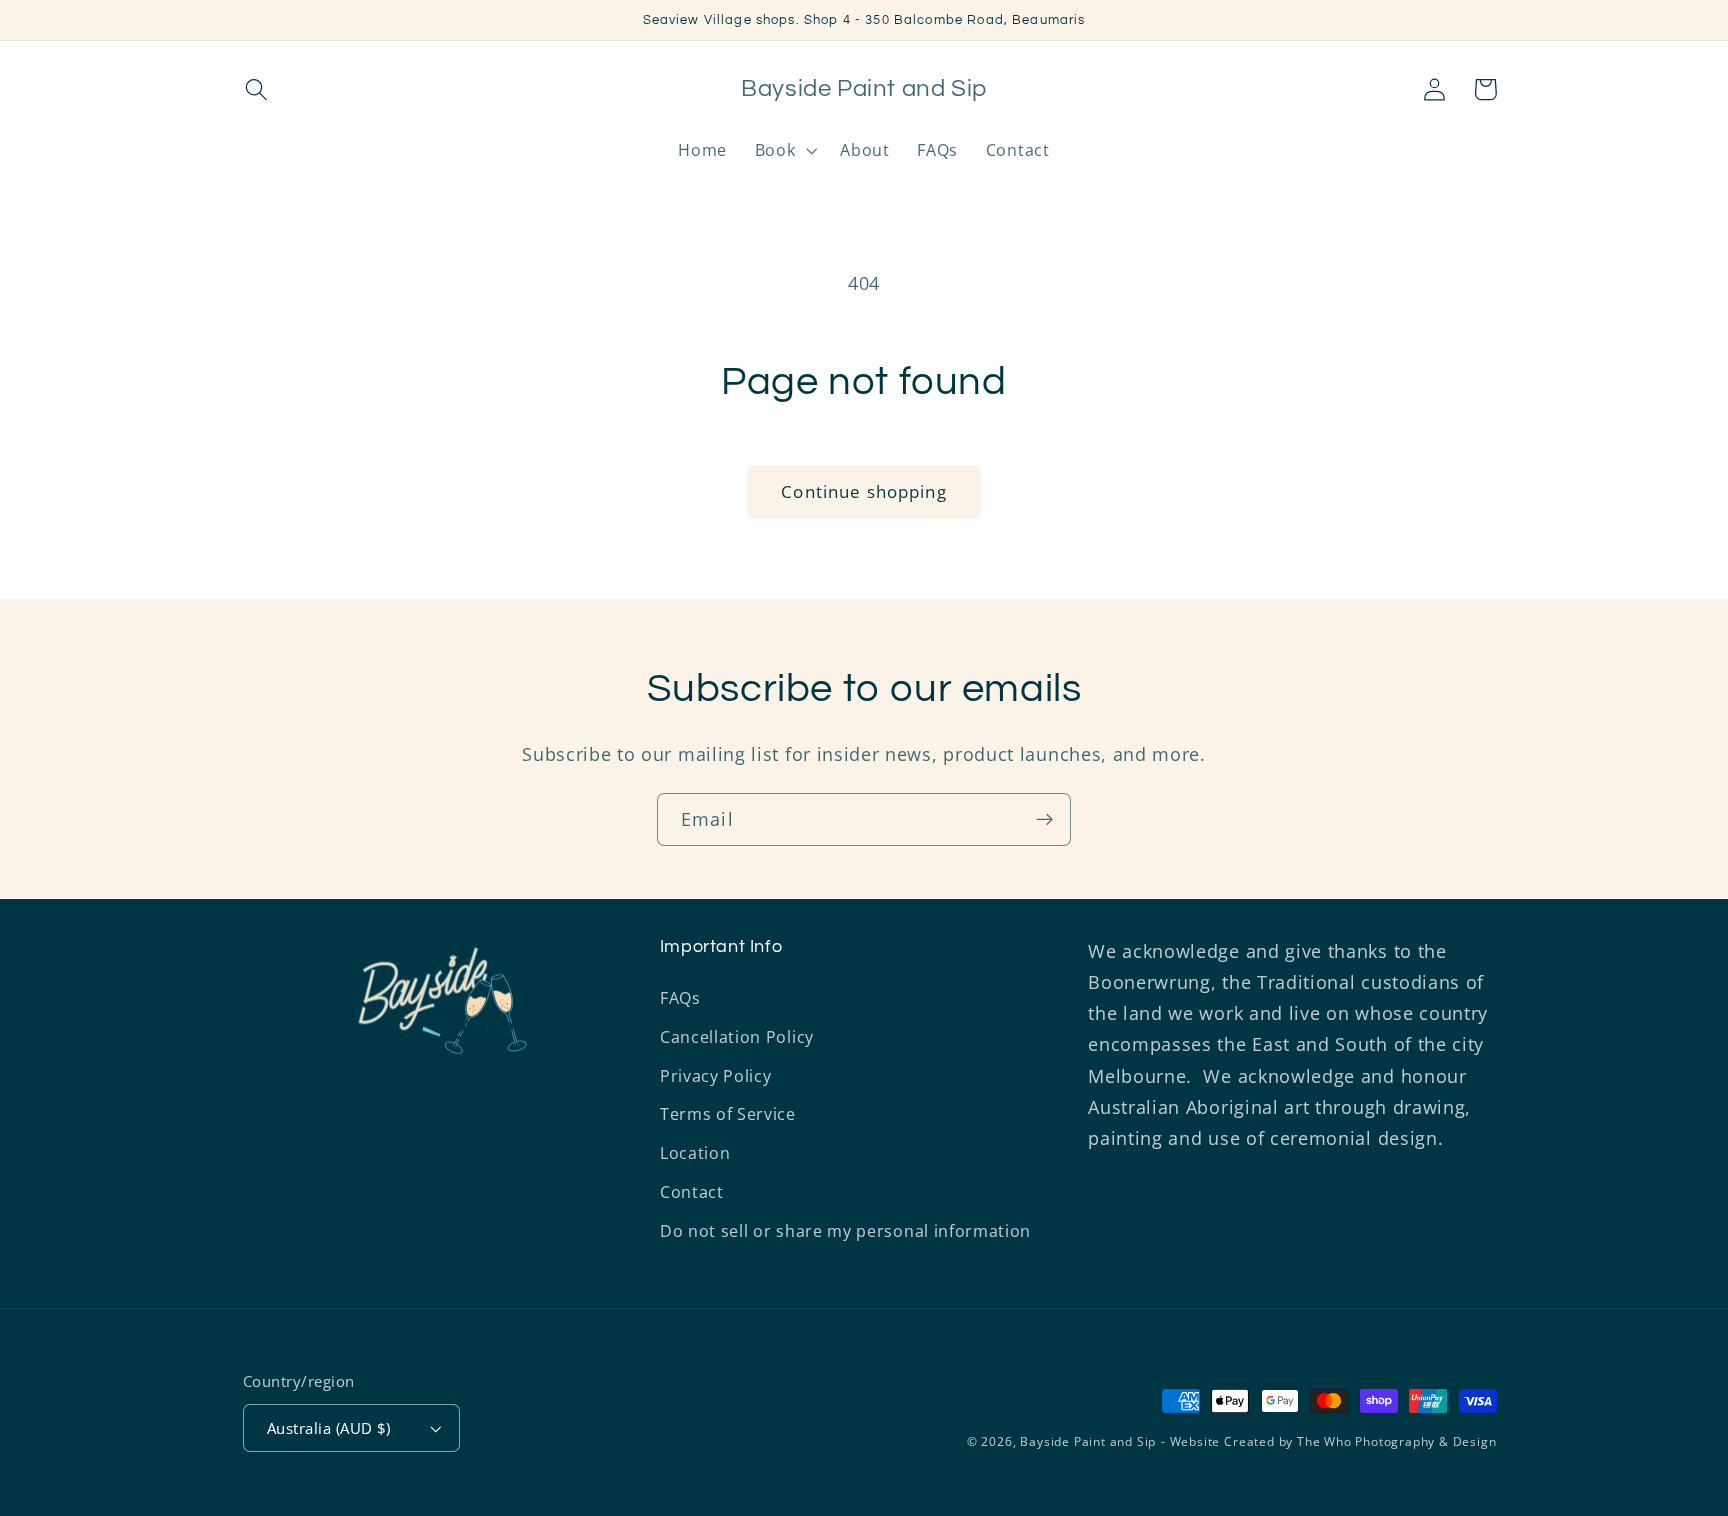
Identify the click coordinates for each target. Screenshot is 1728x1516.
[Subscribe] (1044, 820)
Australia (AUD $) (329, 1428)
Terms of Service (728, 1114)
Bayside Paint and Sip (1088, 1441)
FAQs (680, 998)
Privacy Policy (716, 1076)
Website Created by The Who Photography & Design (1333, 1441)
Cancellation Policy (737, 1037)
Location (695, 1153)
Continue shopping (864, 491)
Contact (692, 1192)
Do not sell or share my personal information (845, 1231)
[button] (257, 89)
